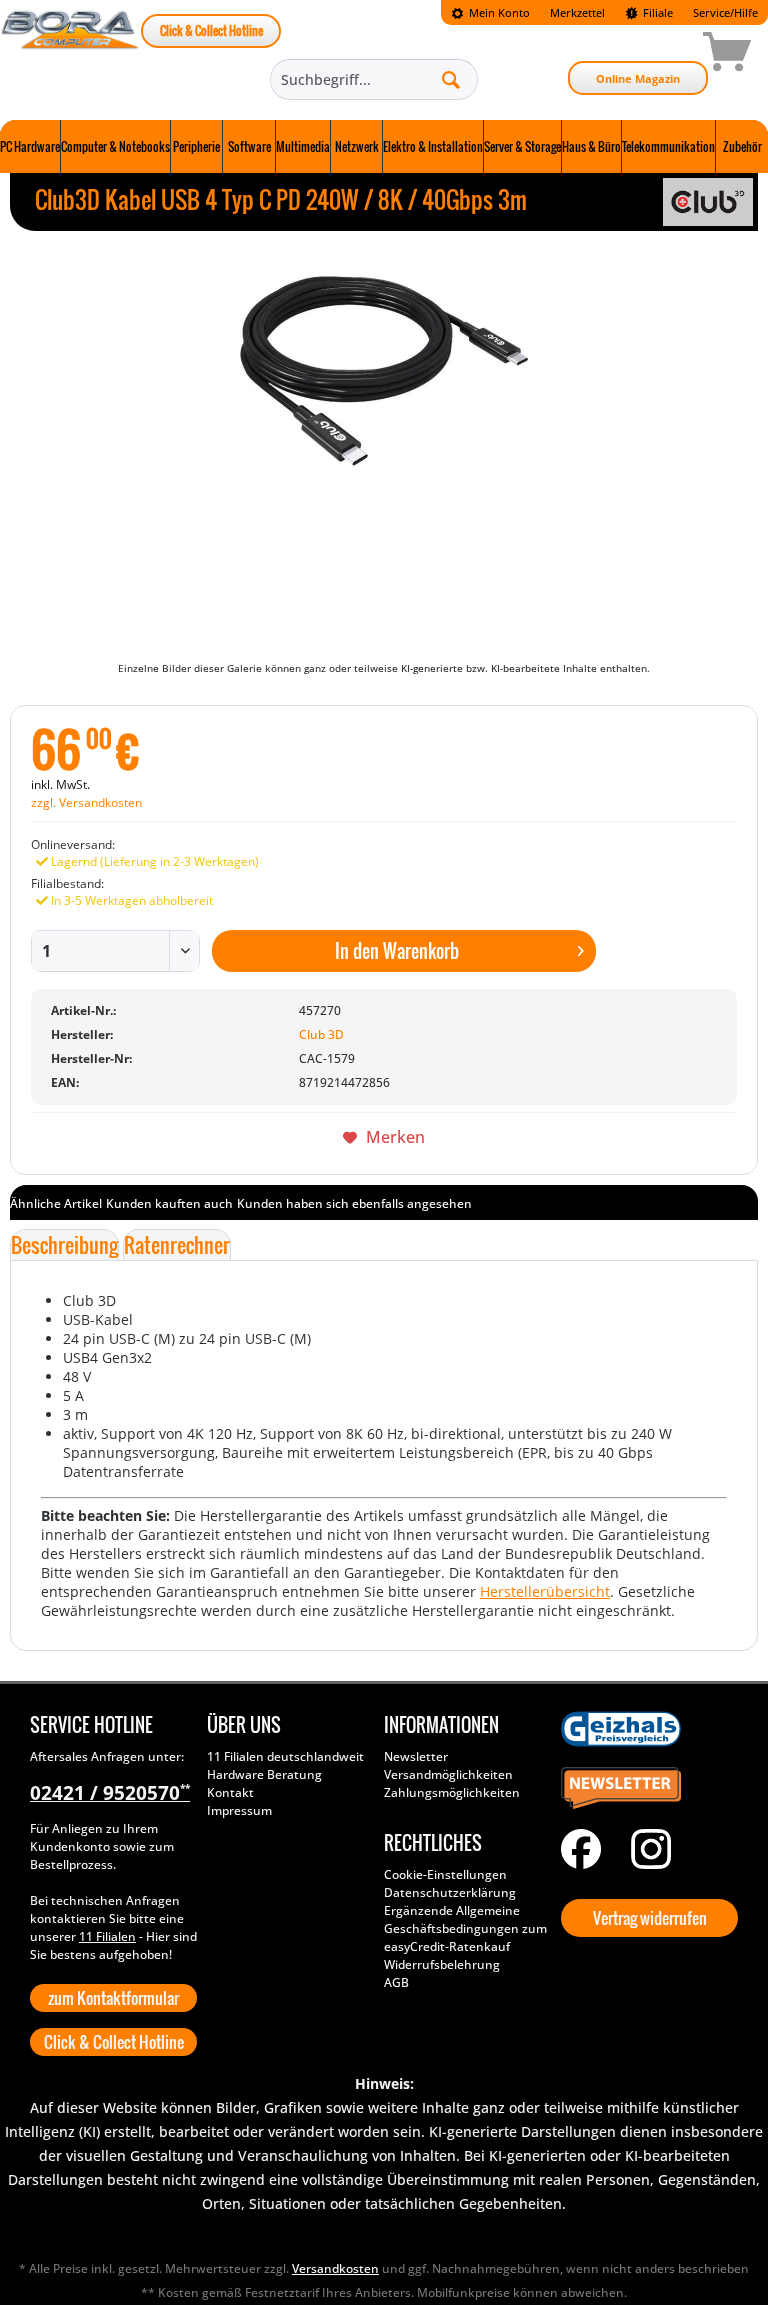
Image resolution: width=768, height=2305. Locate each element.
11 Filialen (107, 1936)
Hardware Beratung (264, 1774)
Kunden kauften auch (169, 1203)
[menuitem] (490, 12)
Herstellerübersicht (545, 1591)
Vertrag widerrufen (650, 1918)
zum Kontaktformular (113, 1998)
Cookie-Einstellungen (445, 1874)
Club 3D (321, 1034)
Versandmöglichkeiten (448, 1774)
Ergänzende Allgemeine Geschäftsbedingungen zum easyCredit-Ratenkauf (465, 1928)
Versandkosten (335, 2268)
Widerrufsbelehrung (442, 1964)
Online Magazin (638, 78)
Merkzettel (577, 12)
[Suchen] (451, 79)
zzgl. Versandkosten (86, 802)
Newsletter (416, 1756)
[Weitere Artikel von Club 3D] (708, 202)
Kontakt (230, 1792)
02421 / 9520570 (110, 1793)
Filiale (656, 12)
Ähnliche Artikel (56, 1203)
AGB (396, 1982)
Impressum (239, 1810)
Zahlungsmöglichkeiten (452, 1792)
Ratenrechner (177, 1245)
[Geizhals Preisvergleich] (644, 1729)
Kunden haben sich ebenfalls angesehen (354, 1203)
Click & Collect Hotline (211, 30)
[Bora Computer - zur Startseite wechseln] (70, 55)
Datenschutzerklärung (450, 1892)
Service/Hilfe (725, 12)
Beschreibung (64, 1245)
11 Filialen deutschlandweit (285, 1756)
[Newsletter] (644, 1789)
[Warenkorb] (656, 55)
